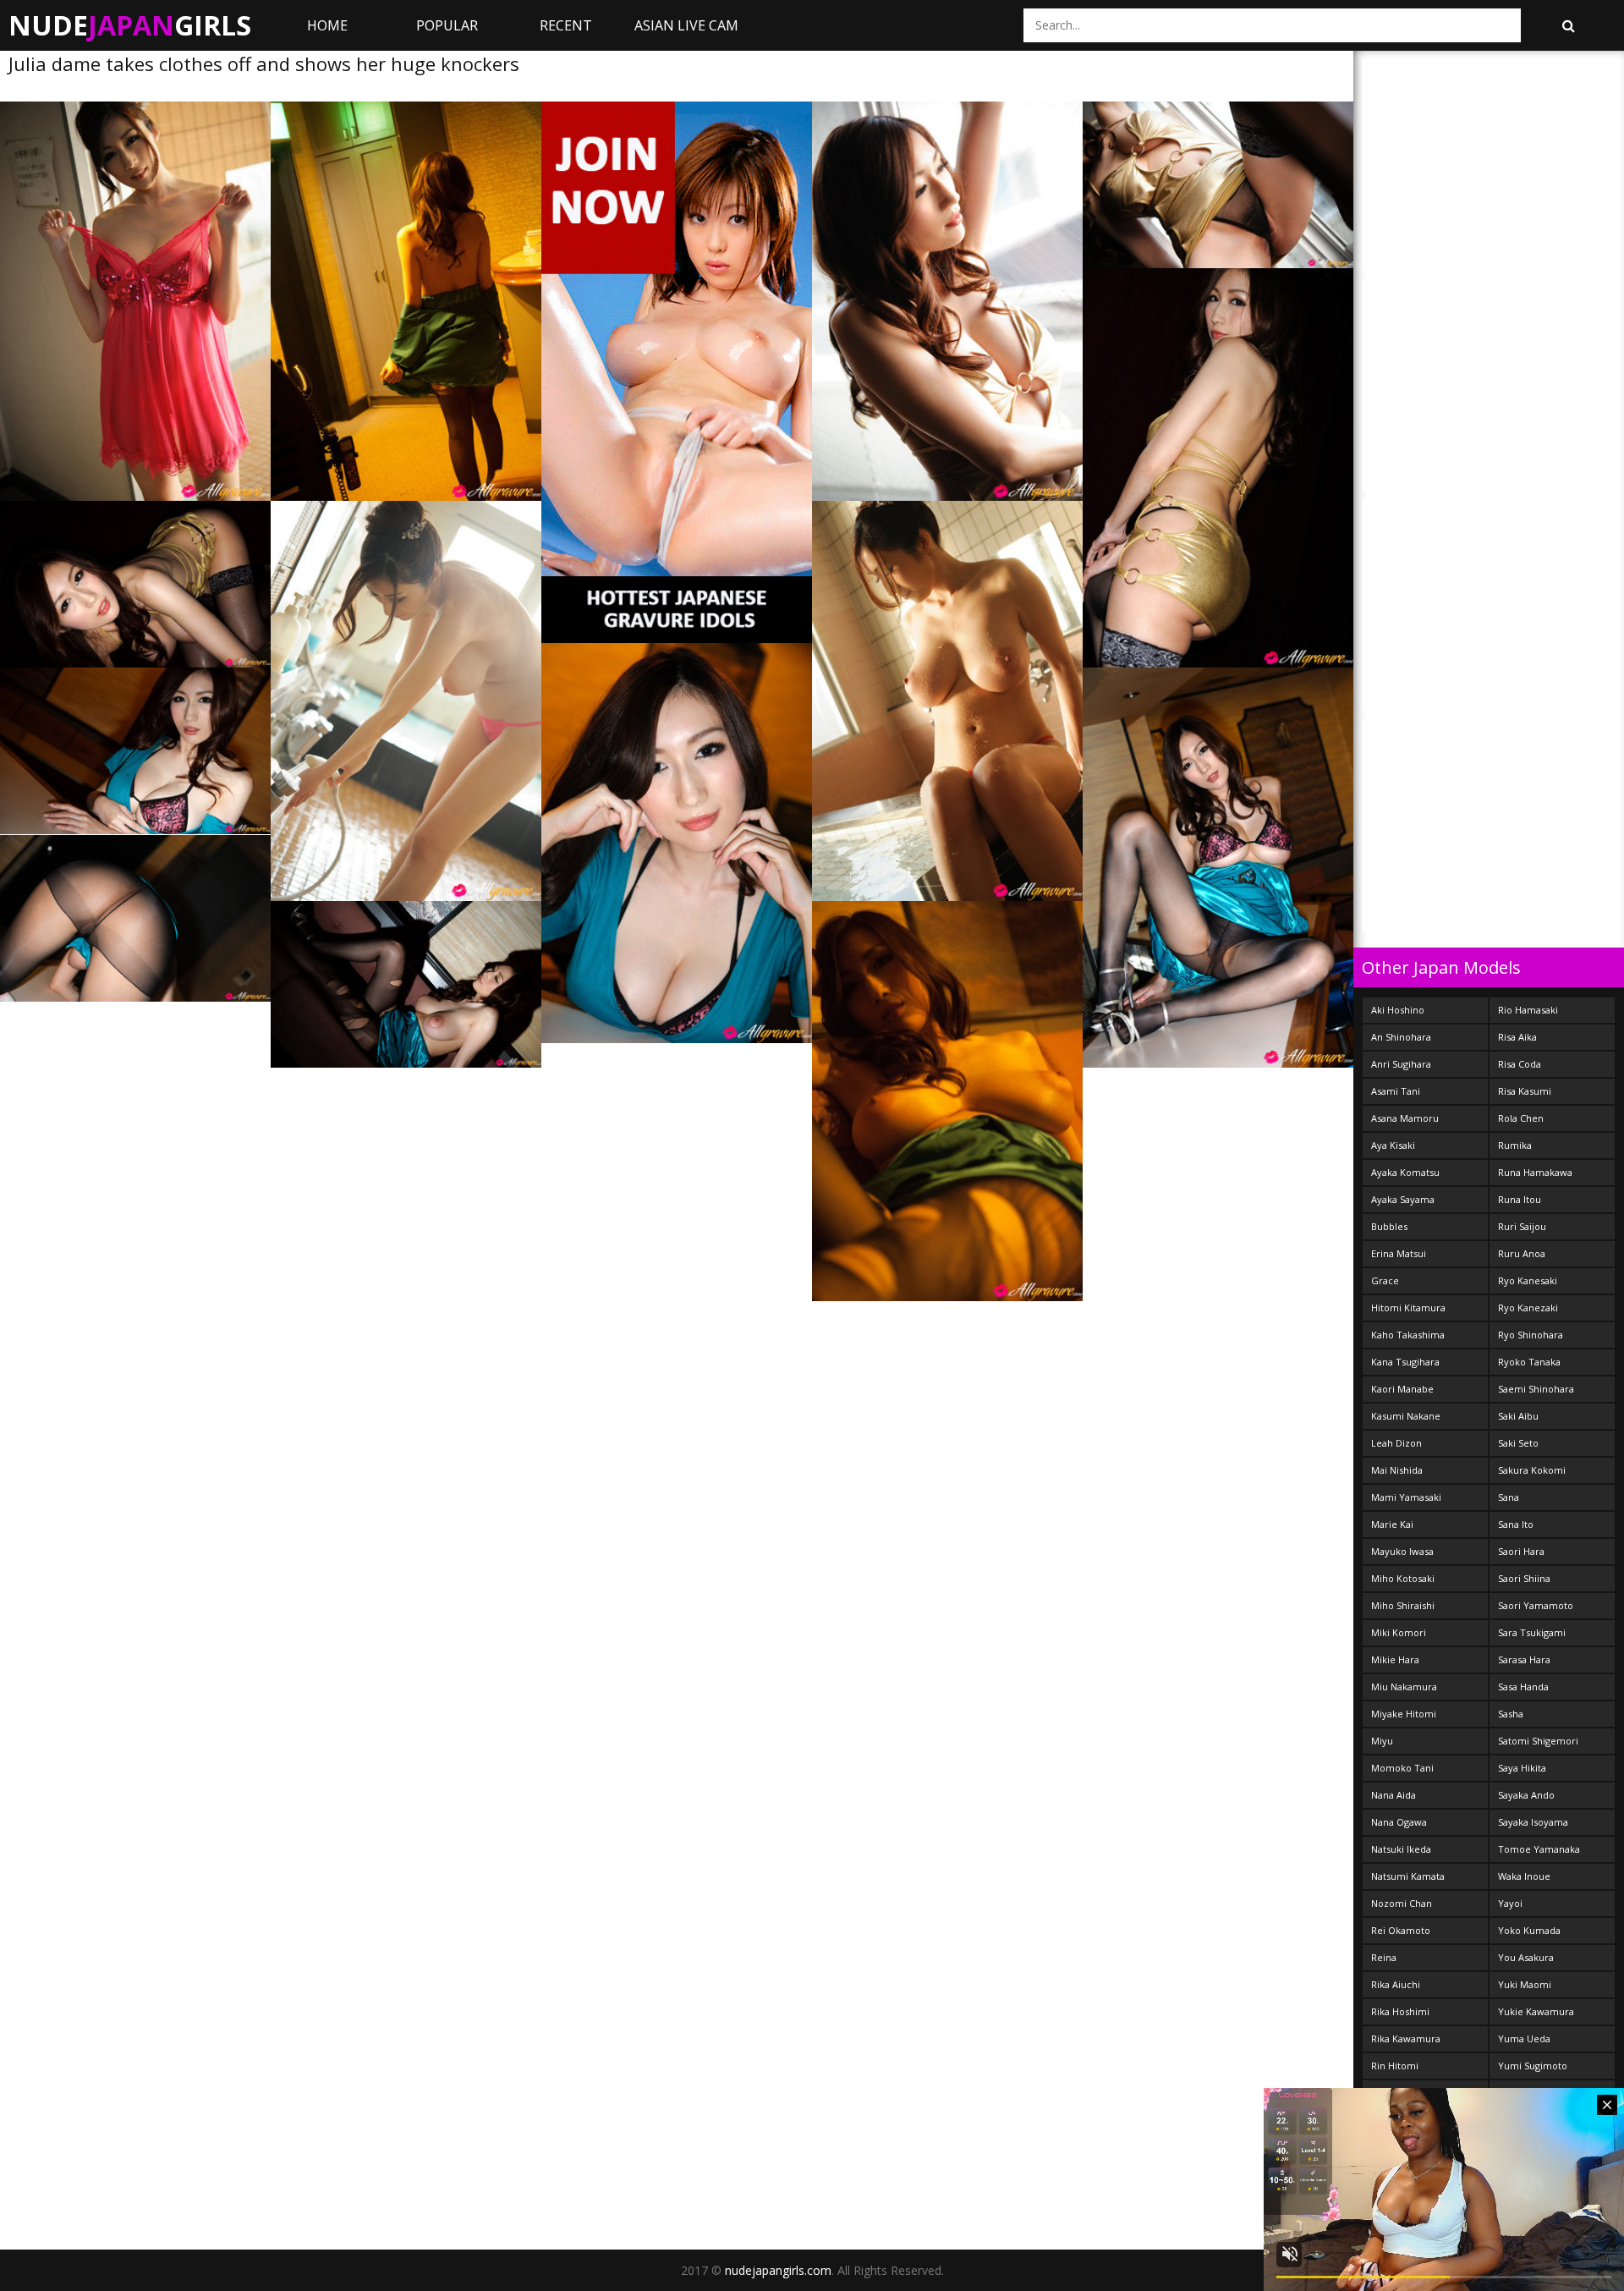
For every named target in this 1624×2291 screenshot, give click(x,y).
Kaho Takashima (1408, 1335)
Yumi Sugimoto (1533, 2066)
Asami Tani (1396, 1091)
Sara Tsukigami (1532, 1632)
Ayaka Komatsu (1405, 1172)
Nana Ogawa (1399, 1822)
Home (327, 25)
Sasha (1511, 1714)
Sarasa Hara (1524, 1659)
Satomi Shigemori (1538, 1741)
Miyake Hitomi (1404, 1714)
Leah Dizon (1396, 1443)
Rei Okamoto (1401, 1930)
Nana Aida (1394, 1795)
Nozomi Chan (1402, 1903)
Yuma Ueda (1524, 2038)
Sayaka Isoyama (1533, 1822)
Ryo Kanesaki (1528, 1280)
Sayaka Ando (1526, 1795)
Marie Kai (1392, 1524)
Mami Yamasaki (1406, 1497)
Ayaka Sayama (1403, 1199)
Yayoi (1510, 1903)
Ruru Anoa (1522, 1253)
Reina (1384, 1957)
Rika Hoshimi (1400, 2011)
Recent (566, 25)
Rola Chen (1521, 1118)
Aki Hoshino (1398, 1010)
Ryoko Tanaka (1529, 1362)
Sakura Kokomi (1532, 1470)
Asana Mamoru (1405, 1118)
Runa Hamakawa (1535, 1172)
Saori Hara (1521, 1551)
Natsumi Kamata (1408, 1876)
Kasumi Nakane (1406, 1416)
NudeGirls (130, 25)
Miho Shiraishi (1403, 1605)
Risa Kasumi (1525, 1091)
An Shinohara (1401, 1037)
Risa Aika (1517, 1037)
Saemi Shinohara (1536, 1389)
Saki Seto (1518, 1443)
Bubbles (1389, 1226)
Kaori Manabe (1402, 1389)
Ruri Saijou (1522, 1226)
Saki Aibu (1518, 1416)
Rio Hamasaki (1528, 1010)
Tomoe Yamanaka (1539, 1849)
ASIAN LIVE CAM (686, 25)
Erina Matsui (1399, 1253)
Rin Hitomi (1395, 2066)
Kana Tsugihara (1405, 1362)
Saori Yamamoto (1536, 1605)
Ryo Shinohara (1531, 1335)
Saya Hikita (1522, 1768)
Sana (1509, 1497)
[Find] (1568, 25)
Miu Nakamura (1404, 1687)
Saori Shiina (1524, 1578)
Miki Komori (1399, 1632)
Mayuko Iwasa (1402, 1551)
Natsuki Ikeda (1401, 1849)
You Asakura (1526, 1957)
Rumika (1515, 1145)
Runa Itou (1520, 1199)
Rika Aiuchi (1396, 1984)
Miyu (1382, 1741)
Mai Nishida (1397, 1470)
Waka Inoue (1524, 1876)
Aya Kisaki (1393, 1145)
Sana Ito (1516, 1524)
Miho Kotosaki (1403, 1578)
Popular (447, 25)
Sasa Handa (1523, 1687)
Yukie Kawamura (1536, 2011)
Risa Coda (1520, 1064)
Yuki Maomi (1525, 1984)
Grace (1385, 1280)
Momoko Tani (1402, 1768)
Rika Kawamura (1406, 2038)
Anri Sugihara (1401, 1064)
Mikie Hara (1395, 1659)
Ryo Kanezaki (1528, 1308)
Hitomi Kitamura (1408, 1308)
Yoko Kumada (1529, 1930)
